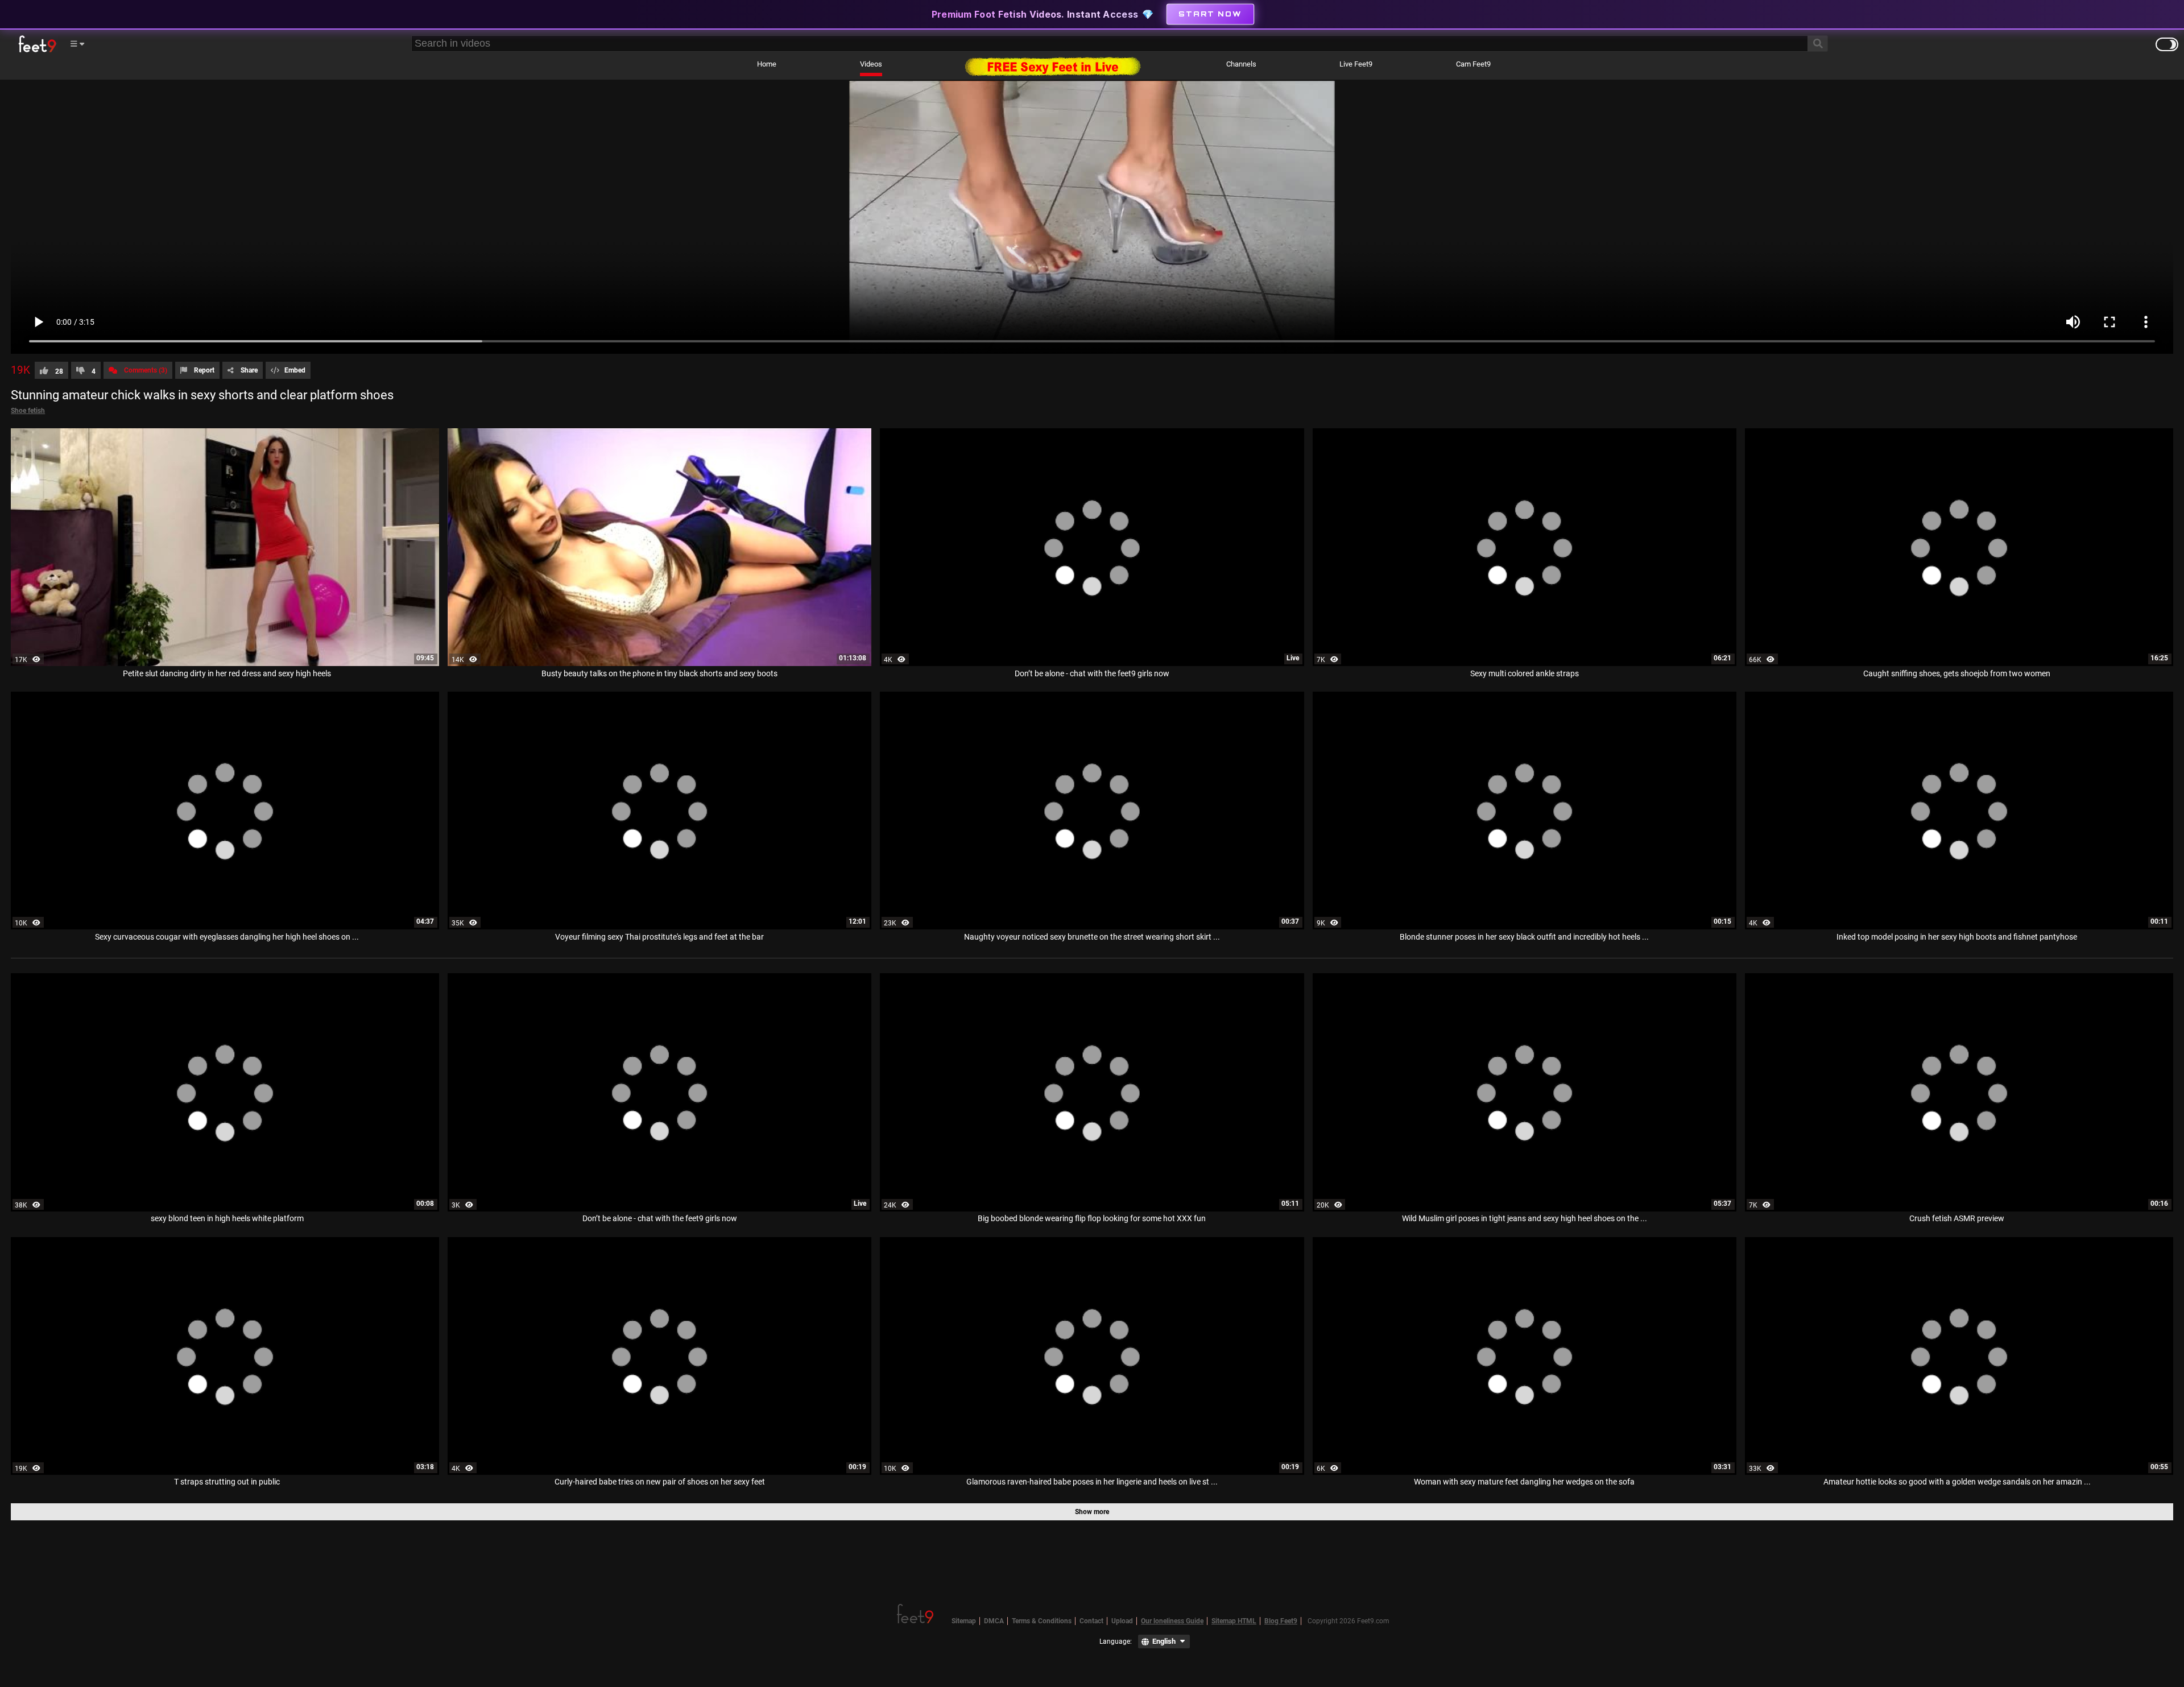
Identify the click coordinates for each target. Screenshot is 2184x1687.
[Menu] (77, 44)
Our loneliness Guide (1172, 1621)
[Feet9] (36, 44)
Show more (1092, 1512)
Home (767, 64)
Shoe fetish (28, 411)
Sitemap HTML (1234, 1621)
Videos (871, 64)
